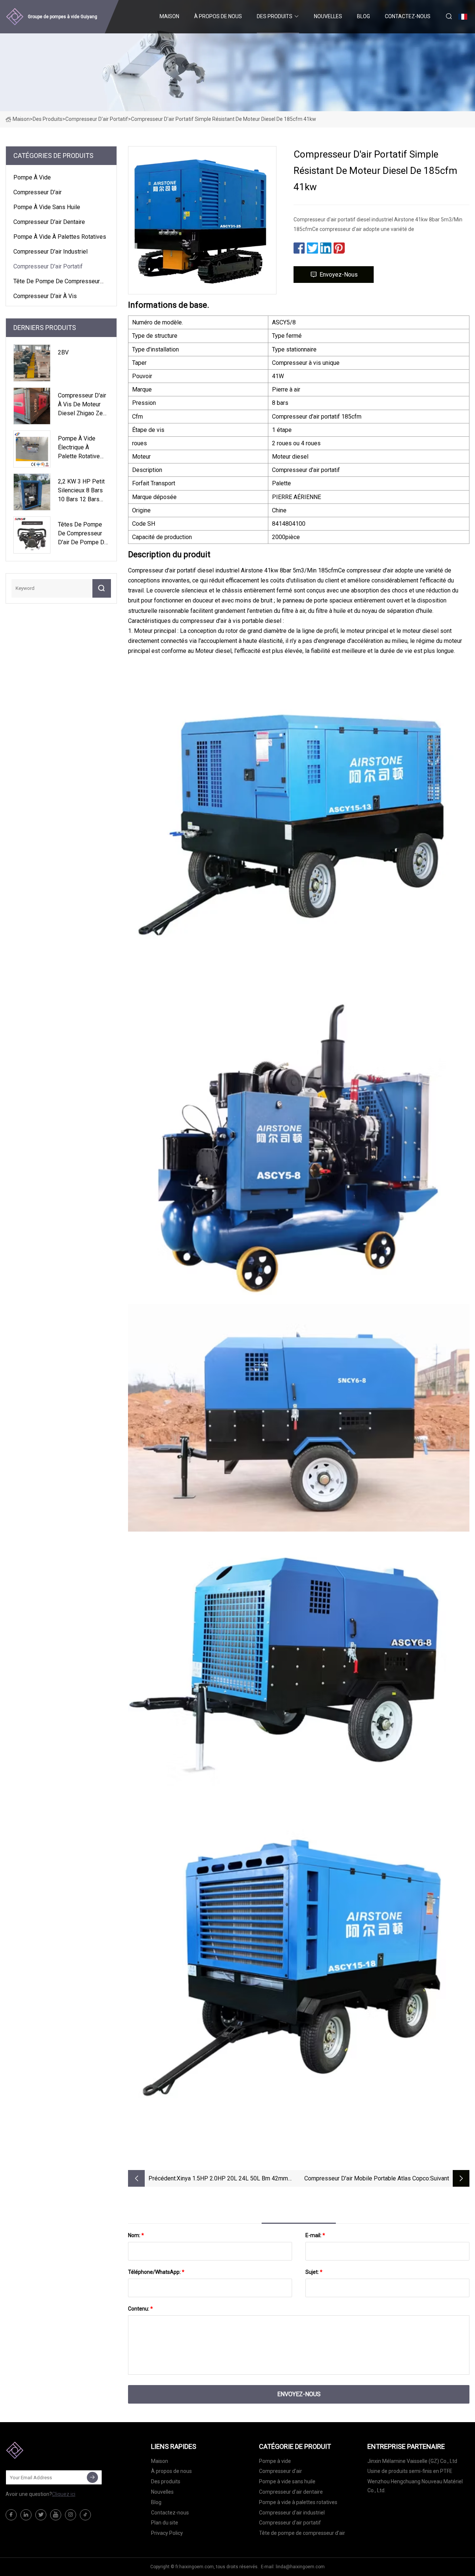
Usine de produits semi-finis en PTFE (410, 2471)
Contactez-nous (408, 16)
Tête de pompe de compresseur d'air (57, 283)
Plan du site (165, 2523)
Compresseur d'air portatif (97, 119)
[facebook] (11, 2515)
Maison (169, 16)
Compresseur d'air (37, 192)
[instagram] (71, 2515)
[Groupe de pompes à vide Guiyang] (43, 2450)
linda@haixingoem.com (300, 2567)
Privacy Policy (167, 2533)
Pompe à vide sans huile (47, 207)
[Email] (92, 2477)
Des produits (275, 16)
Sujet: (314, 2272)
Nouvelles (328, 16)
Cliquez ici (64, 2494)
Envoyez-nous (339, 275)
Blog (363, 16)
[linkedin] (26, 2515)
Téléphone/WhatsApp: (156, 2272)
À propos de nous (218, 16)
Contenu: (140, 2309)
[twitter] (41, 2515)
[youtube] (56, 2515)
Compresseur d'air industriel (50, 252)
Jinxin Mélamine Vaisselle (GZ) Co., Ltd (412, 2461)
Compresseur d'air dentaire (49, 222)
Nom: (136, 2235)
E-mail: (315, 2235)
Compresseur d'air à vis (45, 296)
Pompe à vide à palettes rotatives (60, 237)
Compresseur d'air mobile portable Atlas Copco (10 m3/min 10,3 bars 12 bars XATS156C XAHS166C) (367, 2179)
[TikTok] (85, 2515)
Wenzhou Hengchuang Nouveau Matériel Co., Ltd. (415, 2486)
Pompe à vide (32, 177)
